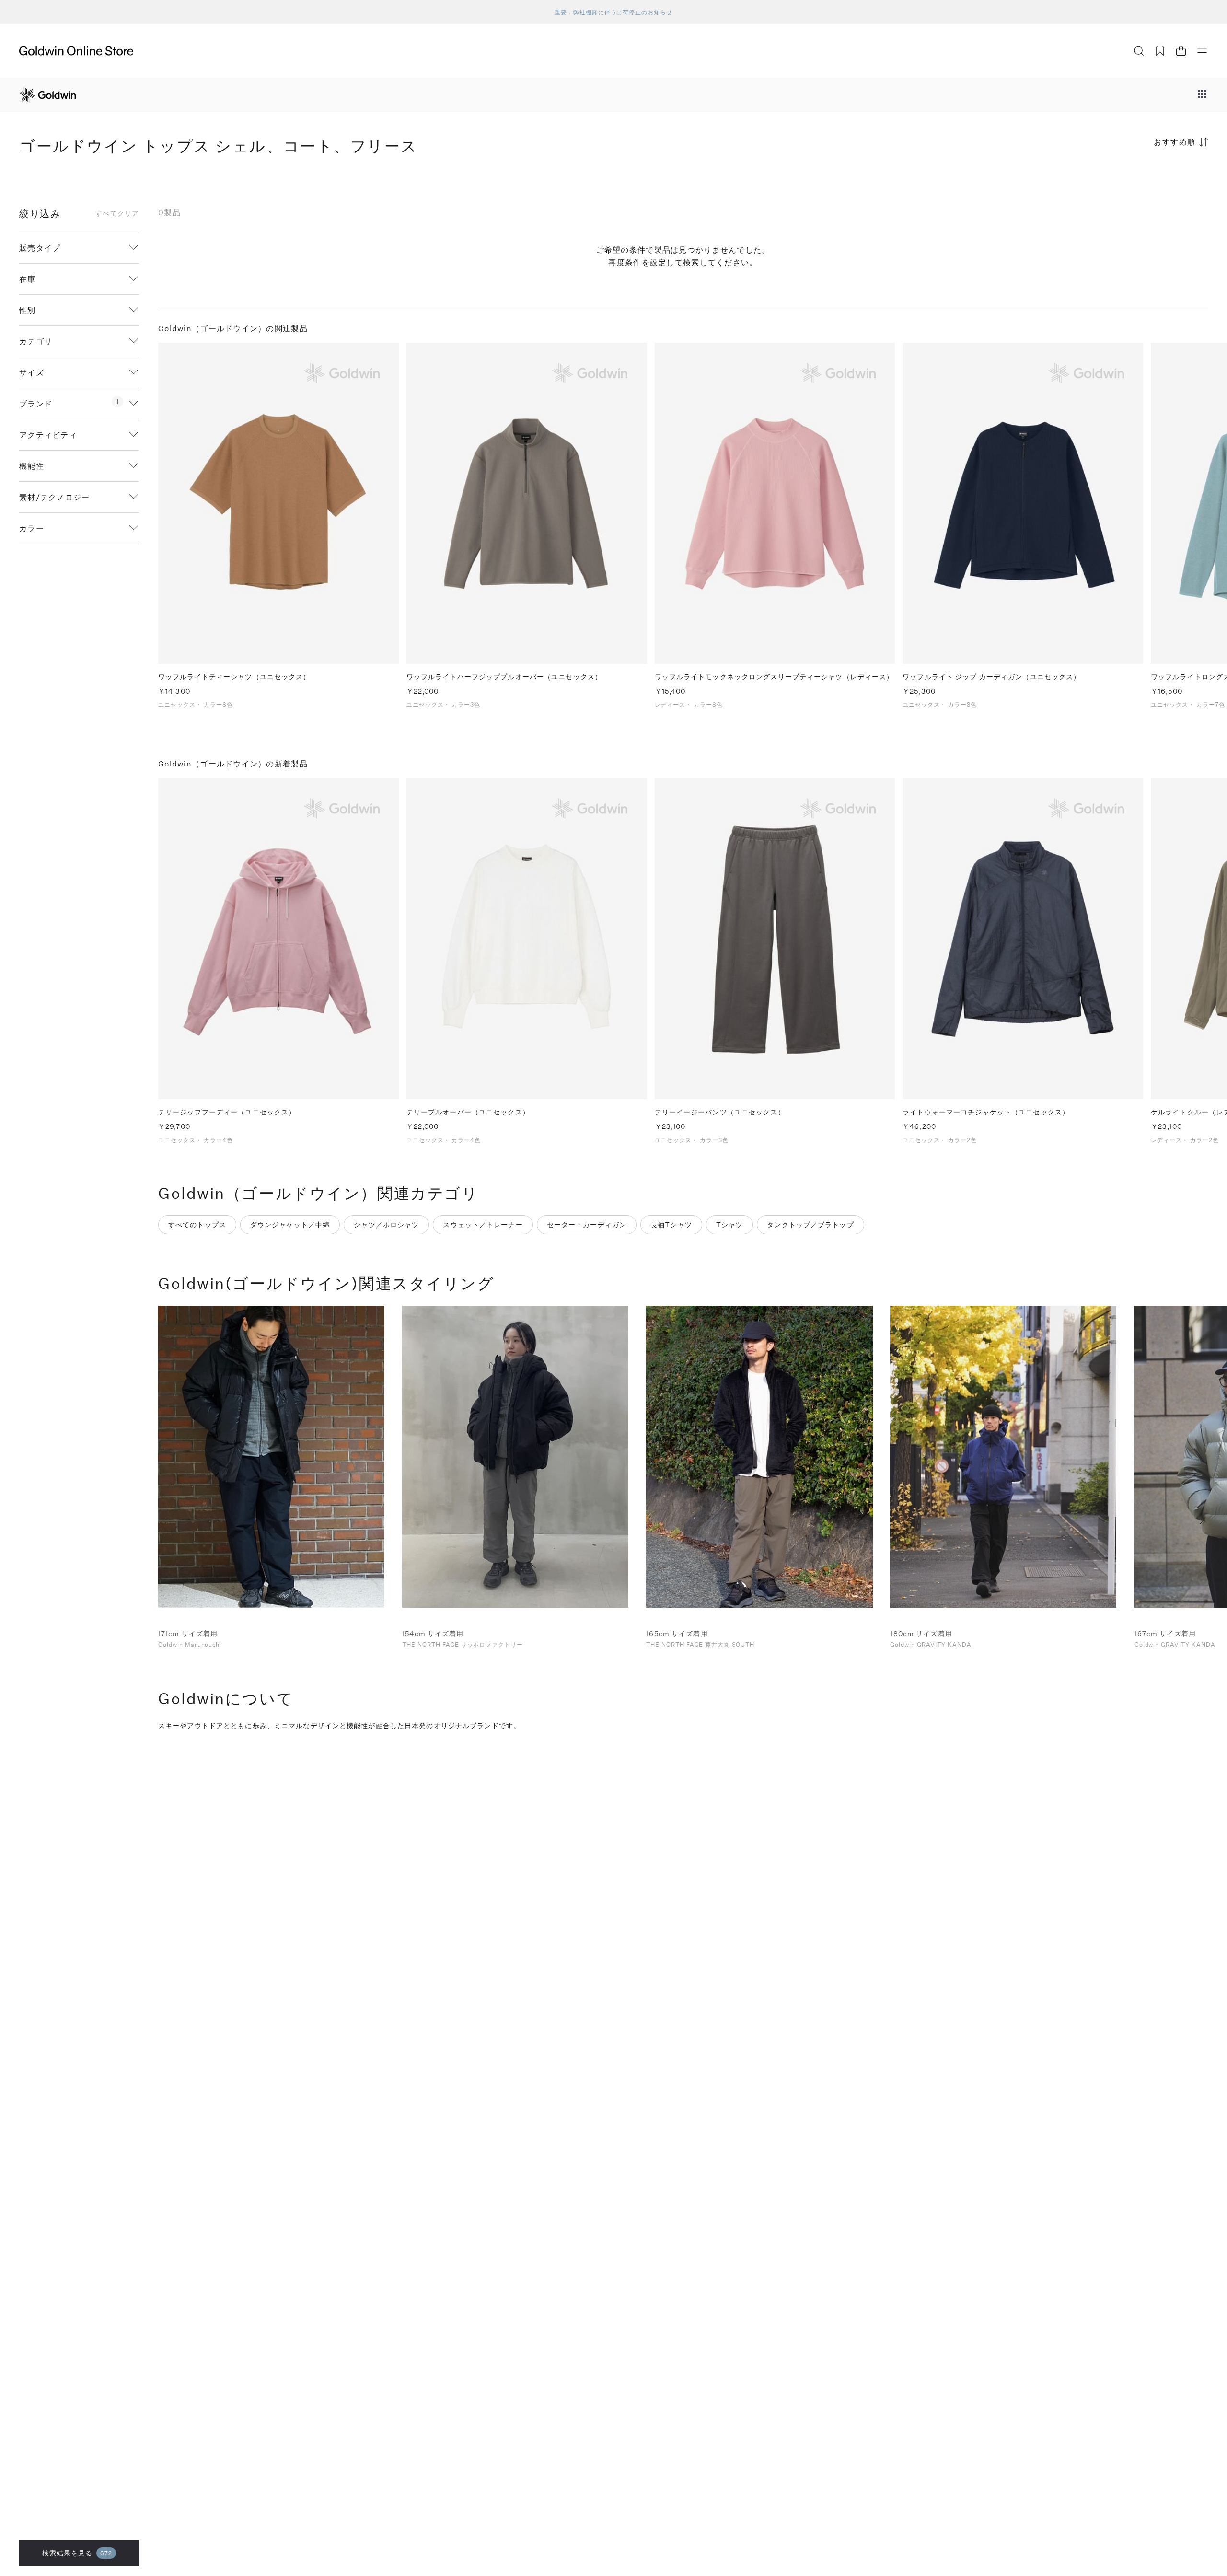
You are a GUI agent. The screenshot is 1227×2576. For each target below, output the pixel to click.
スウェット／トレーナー (483, 1224)
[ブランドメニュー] (1202, 95)
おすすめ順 (1175, 142)
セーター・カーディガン (587, 1224)
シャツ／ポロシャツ (386, 1224)
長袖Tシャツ (671, 1224)
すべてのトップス (197, 1224)
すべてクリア (117, 213)
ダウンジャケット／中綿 (290, 1224)
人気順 (1136, 180)
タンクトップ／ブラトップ (810, 1224)
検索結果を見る (77, 2553)
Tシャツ (729, 1224)
